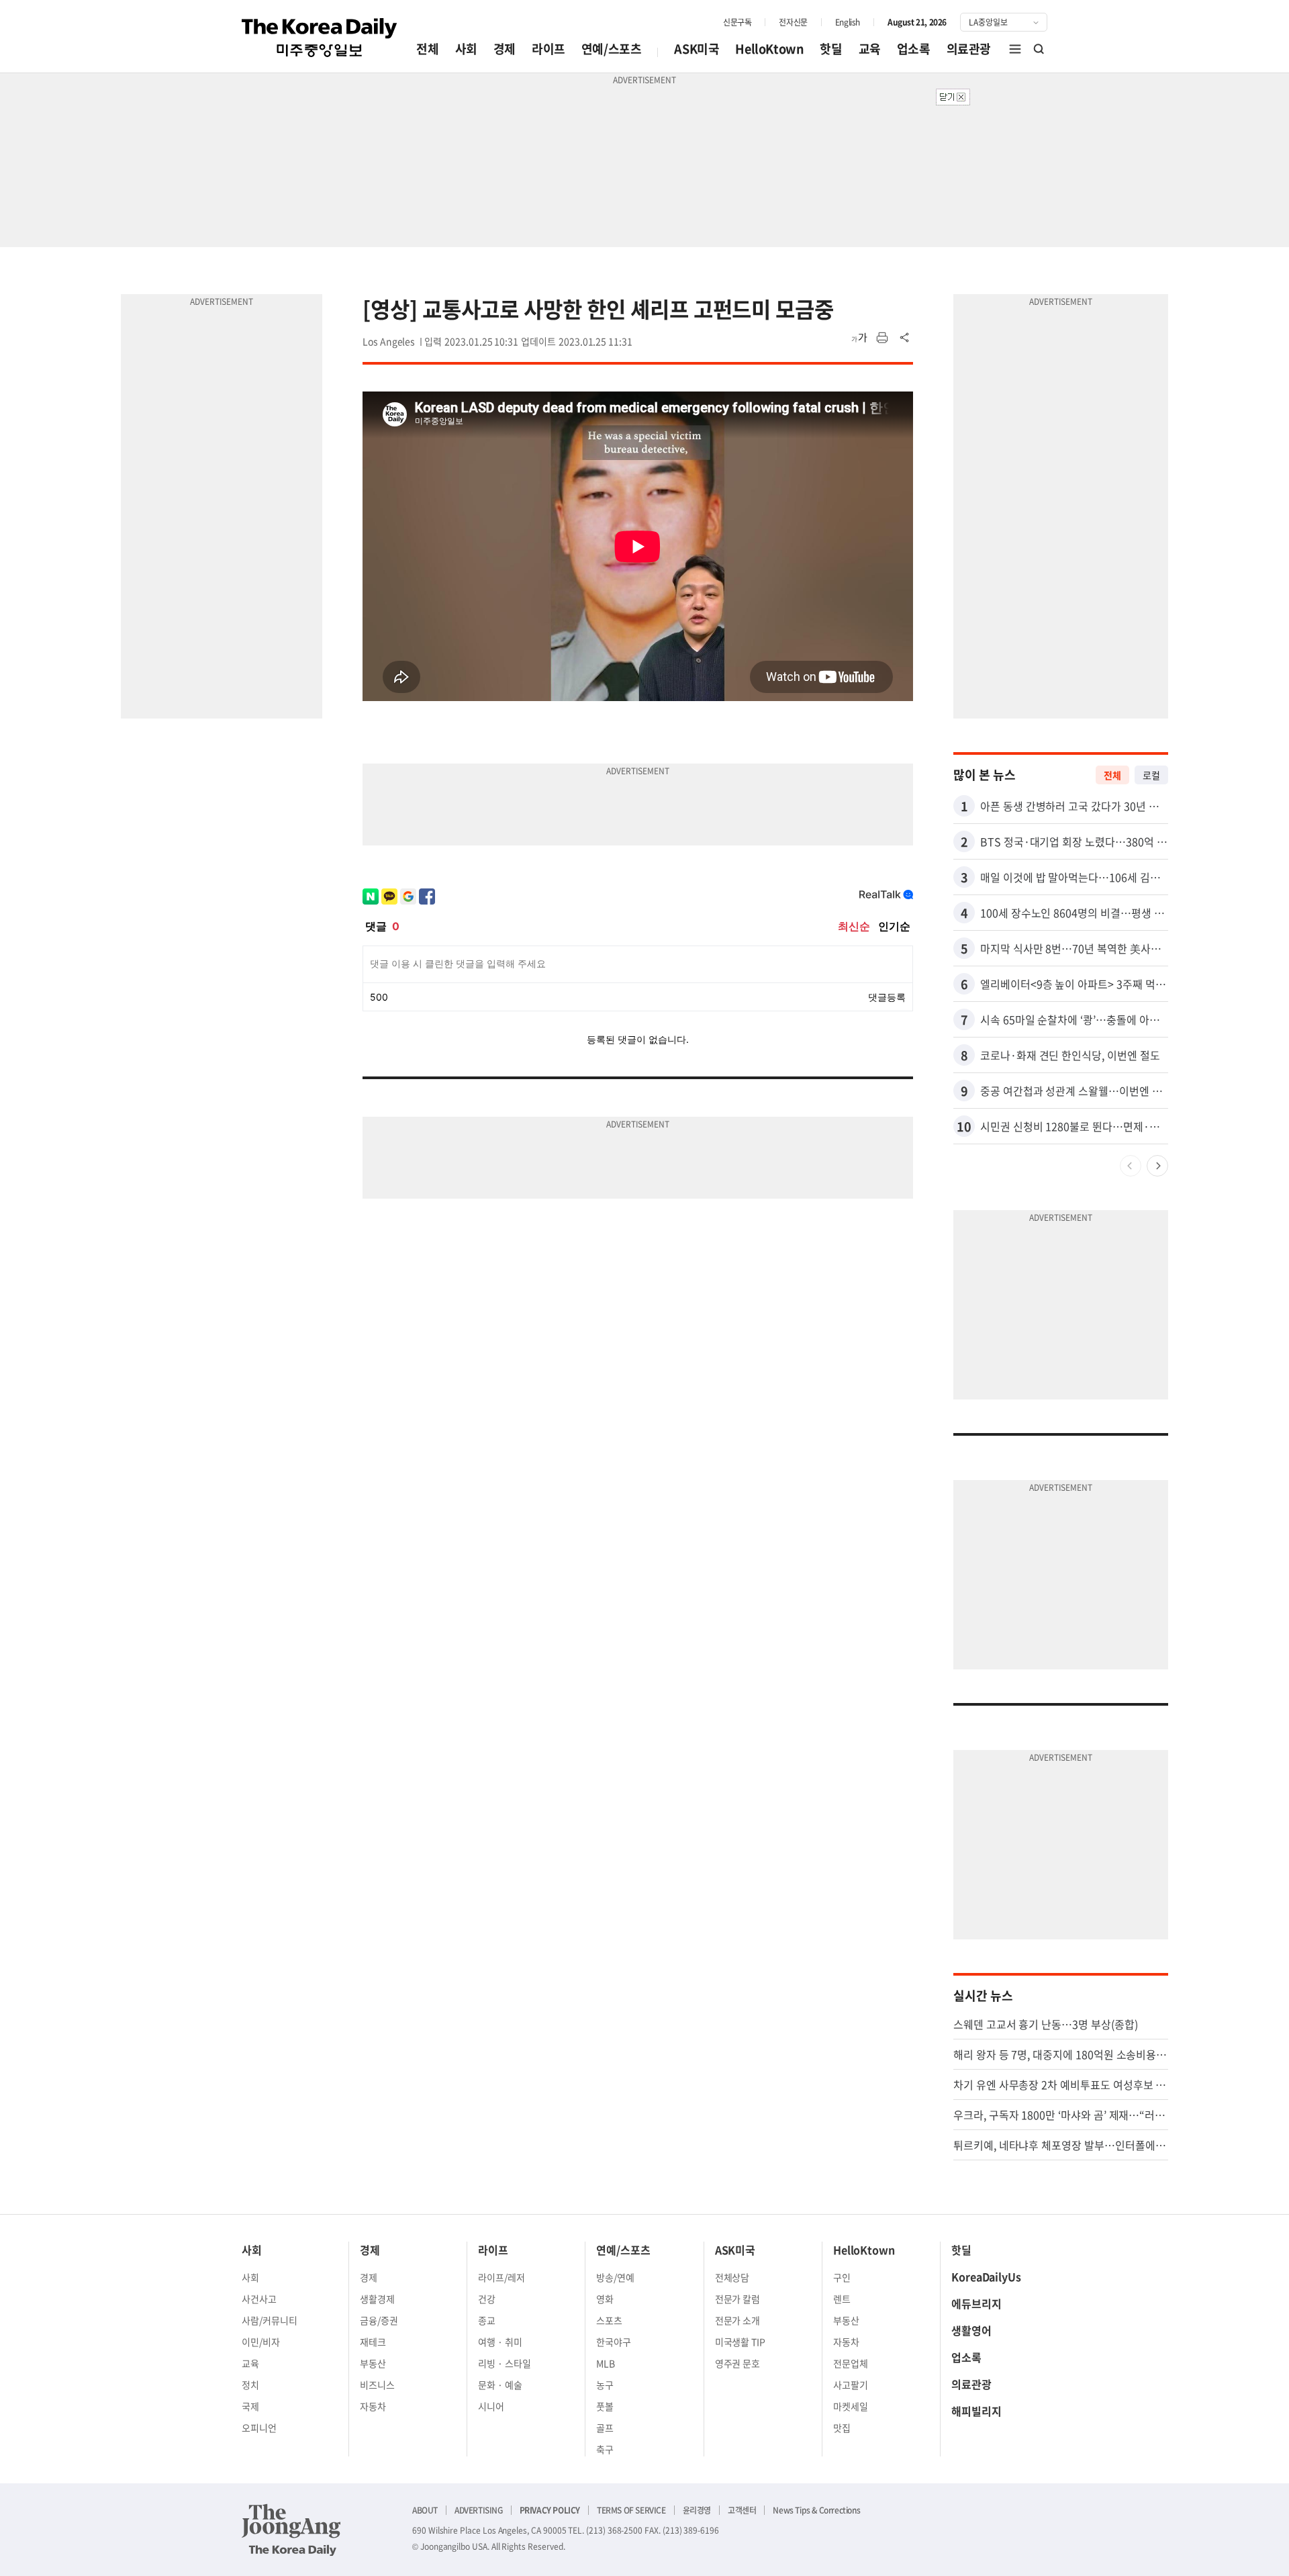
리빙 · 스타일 (505, 2363)
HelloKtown (769, 49)
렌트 (842, 2299)
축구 (605, 2449)
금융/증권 (379, 2320)
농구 (605, 2385)
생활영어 (971, 2330)
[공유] (905, 338)
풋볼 (605, 2406)
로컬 (1151, 775)
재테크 (373, 2342)
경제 (505, 49)
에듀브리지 (976, 2303)
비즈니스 (377, 2385)
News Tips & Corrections (816, 2510)
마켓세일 (851, 2406)
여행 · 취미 (500, 2342)
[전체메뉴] (1015, 49)
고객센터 (742, 2510)
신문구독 (737, 22)
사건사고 (259, 2299)
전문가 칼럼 (738, 2299)
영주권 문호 (738, 2363)
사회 (466, 49)
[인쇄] (882, 338)
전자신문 (793, 22)
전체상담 (732, 2277)
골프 (605, 2428)
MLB (606, 2363)
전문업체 (851, 2363)
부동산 (373, 2363)
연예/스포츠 (612, 49)
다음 (1157, 1166)
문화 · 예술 (500, 2385)
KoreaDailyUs (986, 2276)
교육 (870, 49)
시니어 (491, 2406)
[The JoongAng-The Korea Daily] (291, 2530)
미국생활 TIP (741, 2342)
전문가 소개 (738, 2320)
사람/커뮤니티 (270, 2320)
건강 (487, 2299)
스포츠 (609, 2320)
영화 (605, 2299)
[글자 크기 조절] (859, 338)
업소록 (914, 49)
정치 (250, 2385)
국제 (250, 2406)
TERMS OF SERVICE (631, 2510)
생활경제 (377, 2299)
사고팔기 (851, 2385)
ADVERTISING (479, 2510)
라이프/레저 (502, 2277)
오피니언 (259, 2428)
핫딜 (831, 49)
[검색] (1039, 49)
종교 (487, 2320)
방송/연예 (615, 2277)
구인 (842, 2277)
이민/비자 (261, 2342)
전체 (427, 49)
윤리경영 (697, 2510)
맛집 (842, 2428)
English (848, 22)
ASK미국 (697, 49)
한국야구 (614, 2342)
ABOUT (425, 2510)
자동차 (373, 2406)
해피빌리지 (976, 2411)
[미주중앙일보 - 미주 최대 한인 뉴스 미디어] (320, 38)
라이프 (548, 49)
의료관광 (969, 49)
